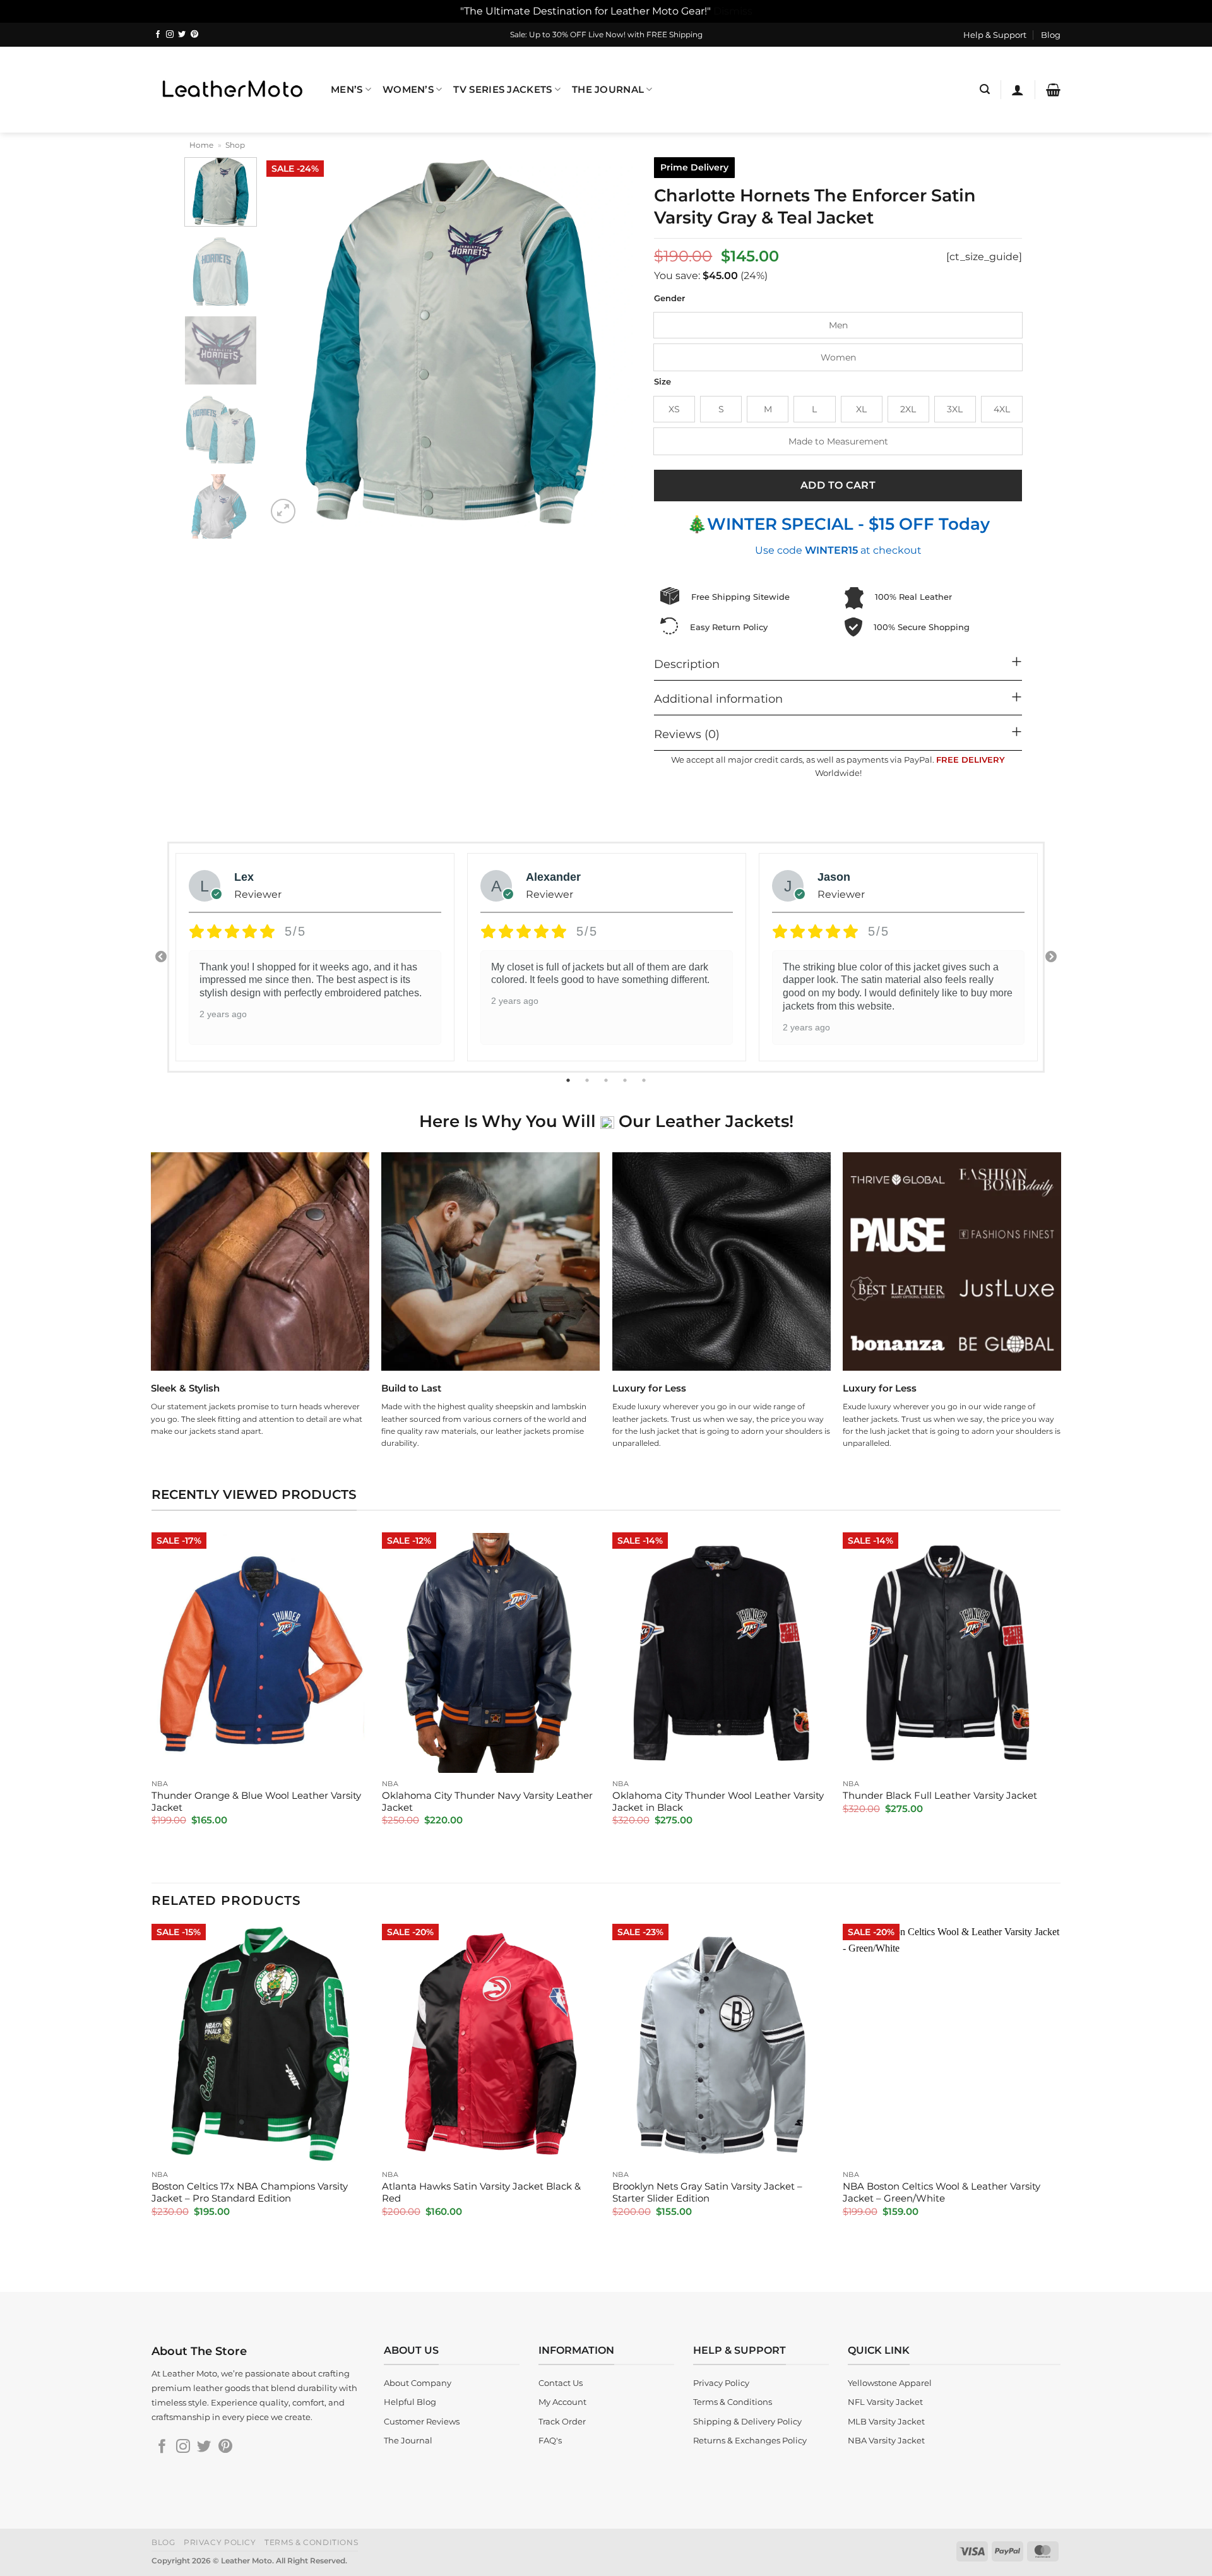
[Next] (612, 342)
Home (201, 145)
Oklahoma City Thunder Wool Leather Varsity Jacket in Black (718, 1802)
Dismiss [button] (733, 11)
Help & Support (995, 35)
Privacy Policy (220, 2542)
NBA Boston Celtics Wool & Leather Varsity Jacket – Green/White (942, 2192)
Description (687, 664)
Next (1051, 957)
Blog (1051, 35)
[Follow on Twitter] (182, 35)
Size (662, 382)
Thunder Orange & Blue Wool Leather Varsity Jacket (256, 1802)
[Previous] (290, 342)
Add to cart (838, 485)
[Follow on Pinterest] (194, 35)
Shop (235, 145)
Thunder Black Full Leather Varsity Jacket (940, 1796)
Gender (669, 299)
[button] (985, 89)
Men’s (347, 90)
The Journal (608, 90)
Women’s (408, 90)
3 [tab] (607, 1080)
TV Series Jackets (502, 90)
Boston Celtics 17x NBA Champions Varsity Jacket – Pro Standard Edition (250, 2192)
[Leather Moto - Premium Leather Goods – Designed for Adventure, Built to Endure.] (232, 89)
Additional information (718, 699)
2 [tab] (588, 1080)
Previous (161, 957)
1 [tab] (569, 1080)
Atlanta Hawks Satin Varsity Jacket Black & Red (481, 2192)
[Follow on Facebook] (158, 35)
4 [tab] (626, 1080)
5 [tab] (645, 1080)
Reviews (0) (687, 734)
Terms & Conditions (311, 2542)
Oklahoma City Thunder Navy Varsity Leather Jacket (487, 1802)
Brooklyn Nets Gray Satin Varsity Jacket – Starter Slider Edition (707, 2192)
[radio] (838, 325)
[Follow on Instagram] (170, 35)
